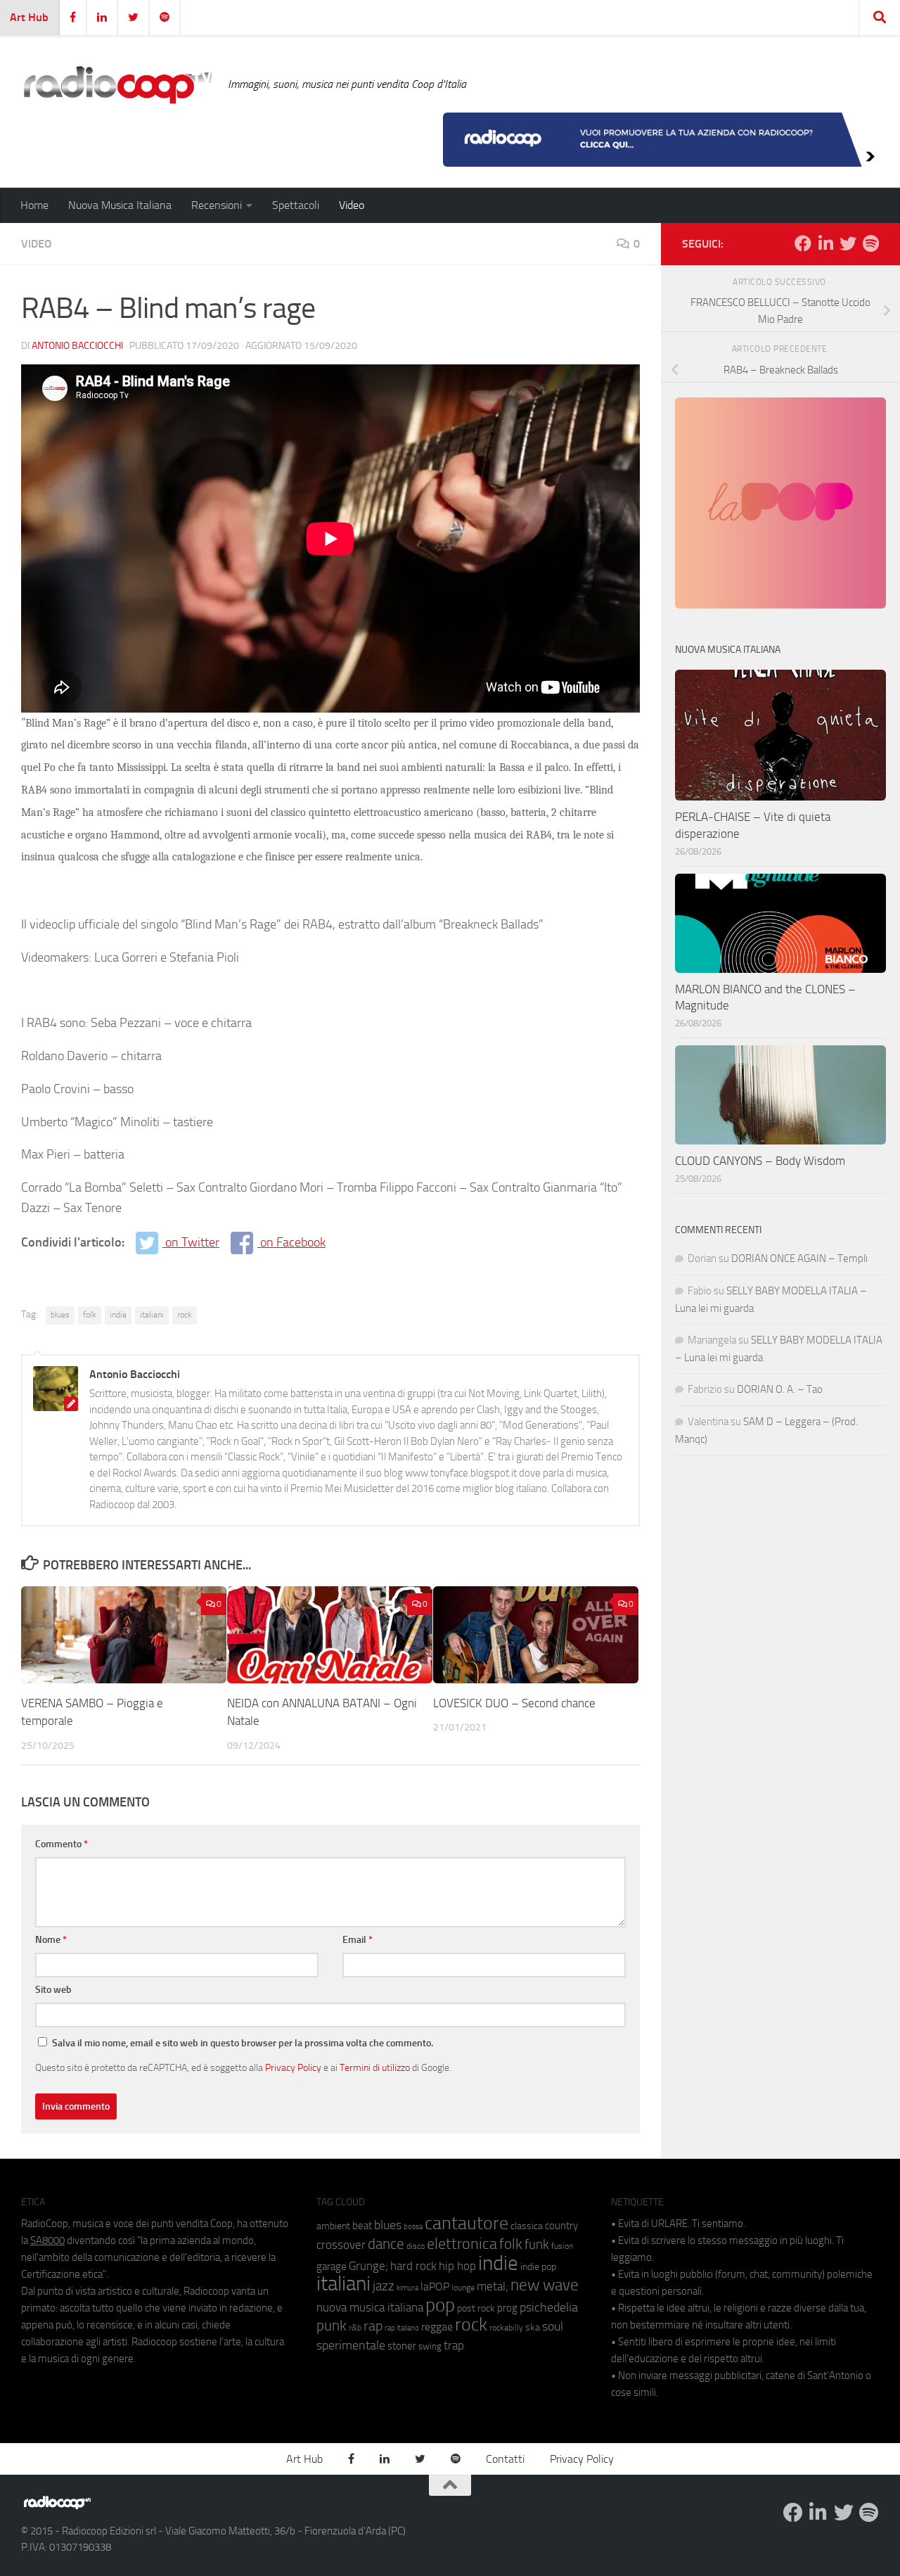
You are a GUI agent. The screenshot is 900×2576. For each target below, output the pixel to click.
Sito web (53, 1990)
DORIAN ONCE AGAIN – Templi (799, 1258)
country (561, 2226)
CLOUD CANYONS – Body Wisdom (760, 1161)
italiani (152, 1315)
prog (507, 2308)
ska (533, 2327)
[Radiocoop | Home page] (117, 84)
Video (352, 205)
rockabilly (506, 2328)
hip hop (457, 2266)
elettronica (462, 2244)
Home (34, 205)
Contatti (505, 2459)
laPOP (435, 2287)
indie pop (538, 2267)
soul (553, 2326)
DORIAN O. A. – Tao (780, 1389)
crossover (341, 2245)
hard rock (413, 2266)
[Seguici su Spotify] (870, 243)
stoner (402, 2346)
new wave (545, 2285)
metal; (493, 2287)
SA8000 (47, 2240)
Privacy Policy (293, 2067)
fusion (562, 2246)
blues (60, 1315)
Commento (62, 1844)
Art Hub (29, 17)
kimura (407, 2288)
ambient (333, 2226)
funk (537, 2245)
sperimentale (351, 2345)
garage (332, 2266)
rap (373, 2326)
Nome (51, 1940)
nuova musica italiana (370, 2307)
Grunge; (368, 2266)
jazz (384, 2286)
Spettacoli (296, 205)
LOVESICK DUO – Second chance (514, 1703)
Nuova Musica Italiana (120, 205)
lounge (463, 2288)
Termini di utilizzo (375, 2067)
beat (362, 2226)
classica (527, 2226)
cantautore (467, 2223)
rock (185, 1315)
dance (386, 2244)
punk (332, 2326)
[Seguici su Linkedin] (825, 243)
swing (430, 2346)
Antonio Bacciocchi (77, 346)
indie (118, 1315)
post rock (476, 2308)
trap (454, 2345)
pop (440, 2305)
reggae (437, 2327)
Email (358, 1940)
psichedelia (549, 2307)
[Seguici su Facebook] (803, 243)
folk (90, 1315)
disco (416, 2246)
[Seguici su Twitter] (848, 243)
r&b (355, 2327)
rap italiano (402, 2328)
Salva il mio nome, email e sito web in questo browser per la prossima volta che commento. (243, 2043)
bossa (413, 2227)
